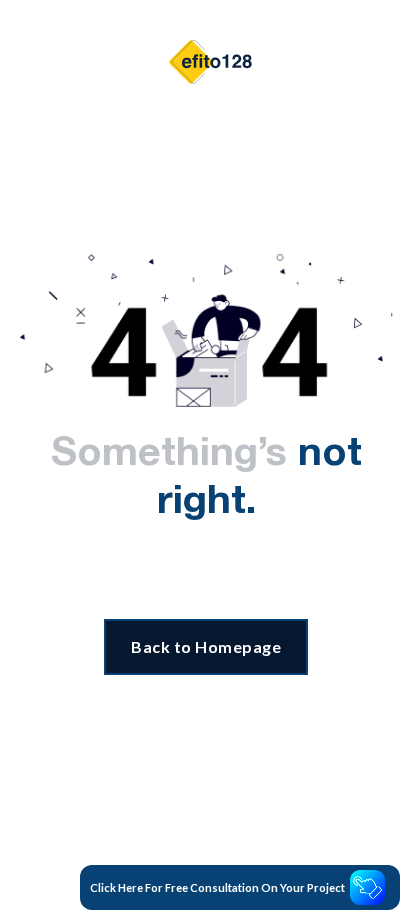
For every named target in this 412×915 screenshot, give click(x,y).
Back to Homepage (206, 646)
